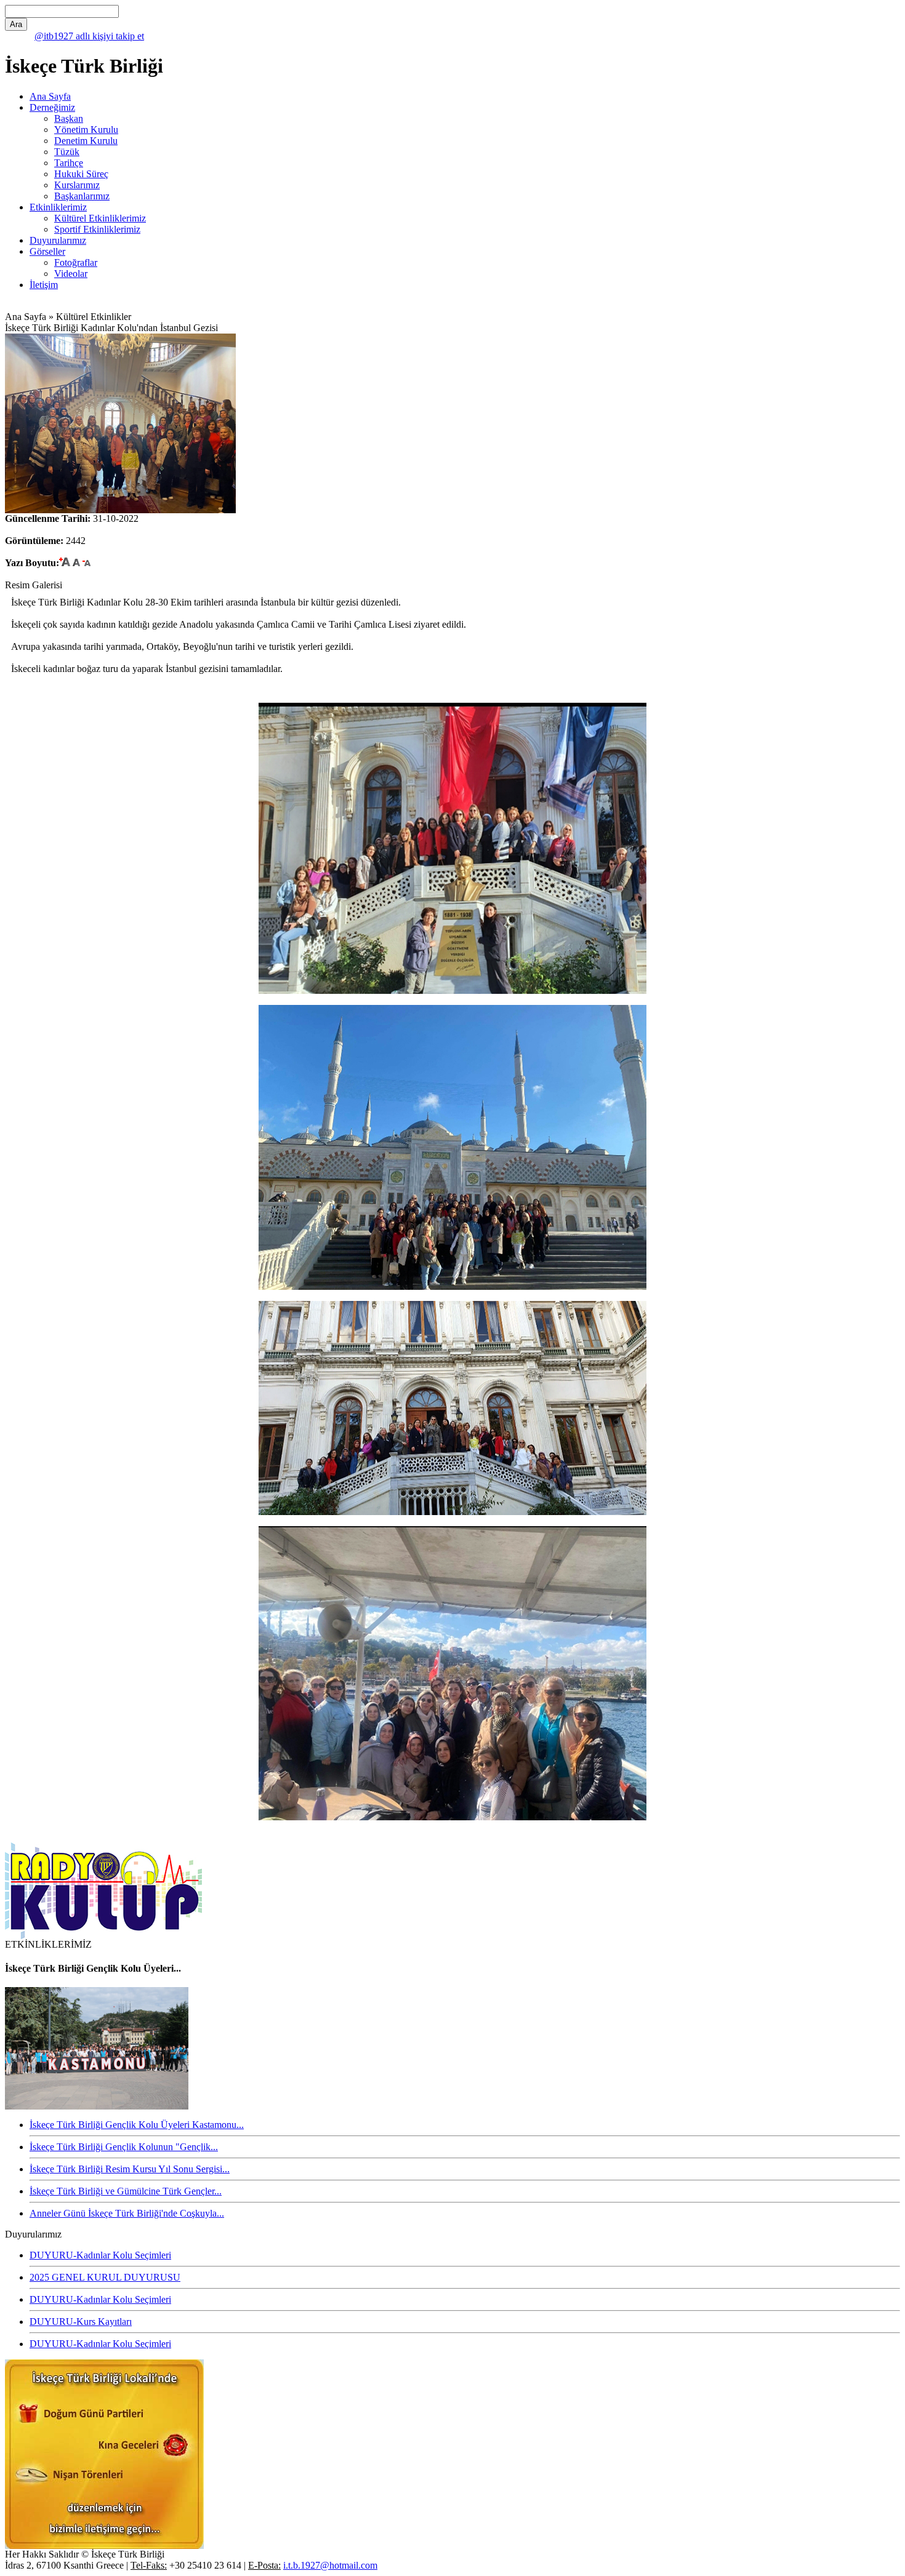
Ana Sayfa (50, 96)
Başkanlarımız (82, 196)
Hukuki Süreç (81, 174)
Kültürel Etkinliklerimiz (100, 218)
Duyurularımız (58, 240)
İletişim (44, 285)
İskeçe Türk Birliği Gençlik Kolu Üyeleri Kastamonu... (137, 2125)
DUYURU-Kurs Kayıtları (81, 2322)
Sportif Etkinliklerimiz (97, 229)
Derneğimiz (52, 107)
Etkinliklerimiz (58, 207)
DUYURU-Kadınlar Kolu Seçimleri (100, 2255)
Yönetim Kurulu (86, 130)
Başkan (69, 118)
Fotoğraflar (76, 262)
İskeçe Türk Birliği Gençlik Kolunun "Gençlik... (124, 2147)
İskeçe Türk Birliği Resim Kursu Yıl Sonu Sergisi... (130, 2169)
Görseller (47, 251)
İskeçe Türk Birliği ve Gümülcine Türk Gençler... (126, 2191)
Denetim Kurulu (86, 141)
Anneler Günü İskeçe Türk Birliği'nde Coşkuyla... (127, 2213)
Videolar (71, 274)
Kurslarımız (77, 185)
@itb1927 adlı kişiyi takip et (89, 36)
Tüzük (67, 152)
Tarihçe (69, 163)
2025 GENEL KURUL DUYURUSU (105, 2277)
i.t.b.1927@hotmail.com (330, 2565)
